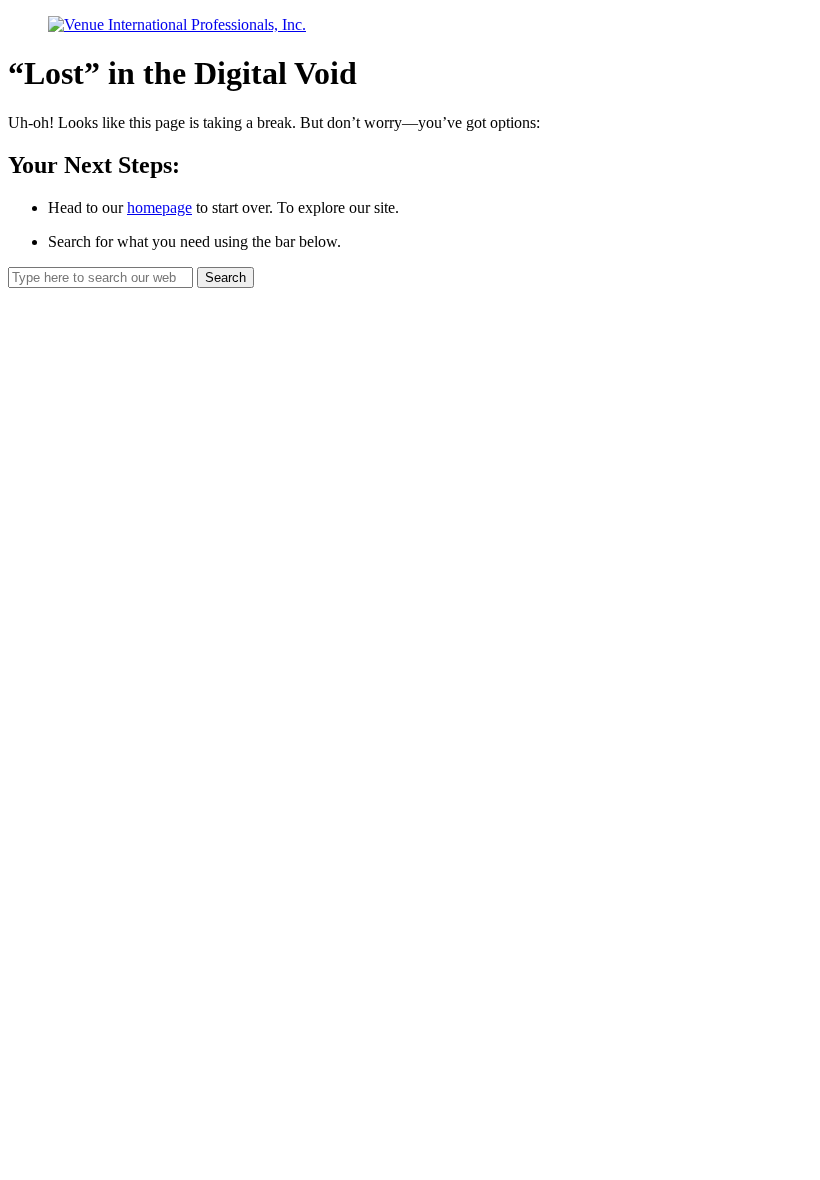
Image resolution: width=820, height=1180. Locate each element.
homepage (159, 207)
